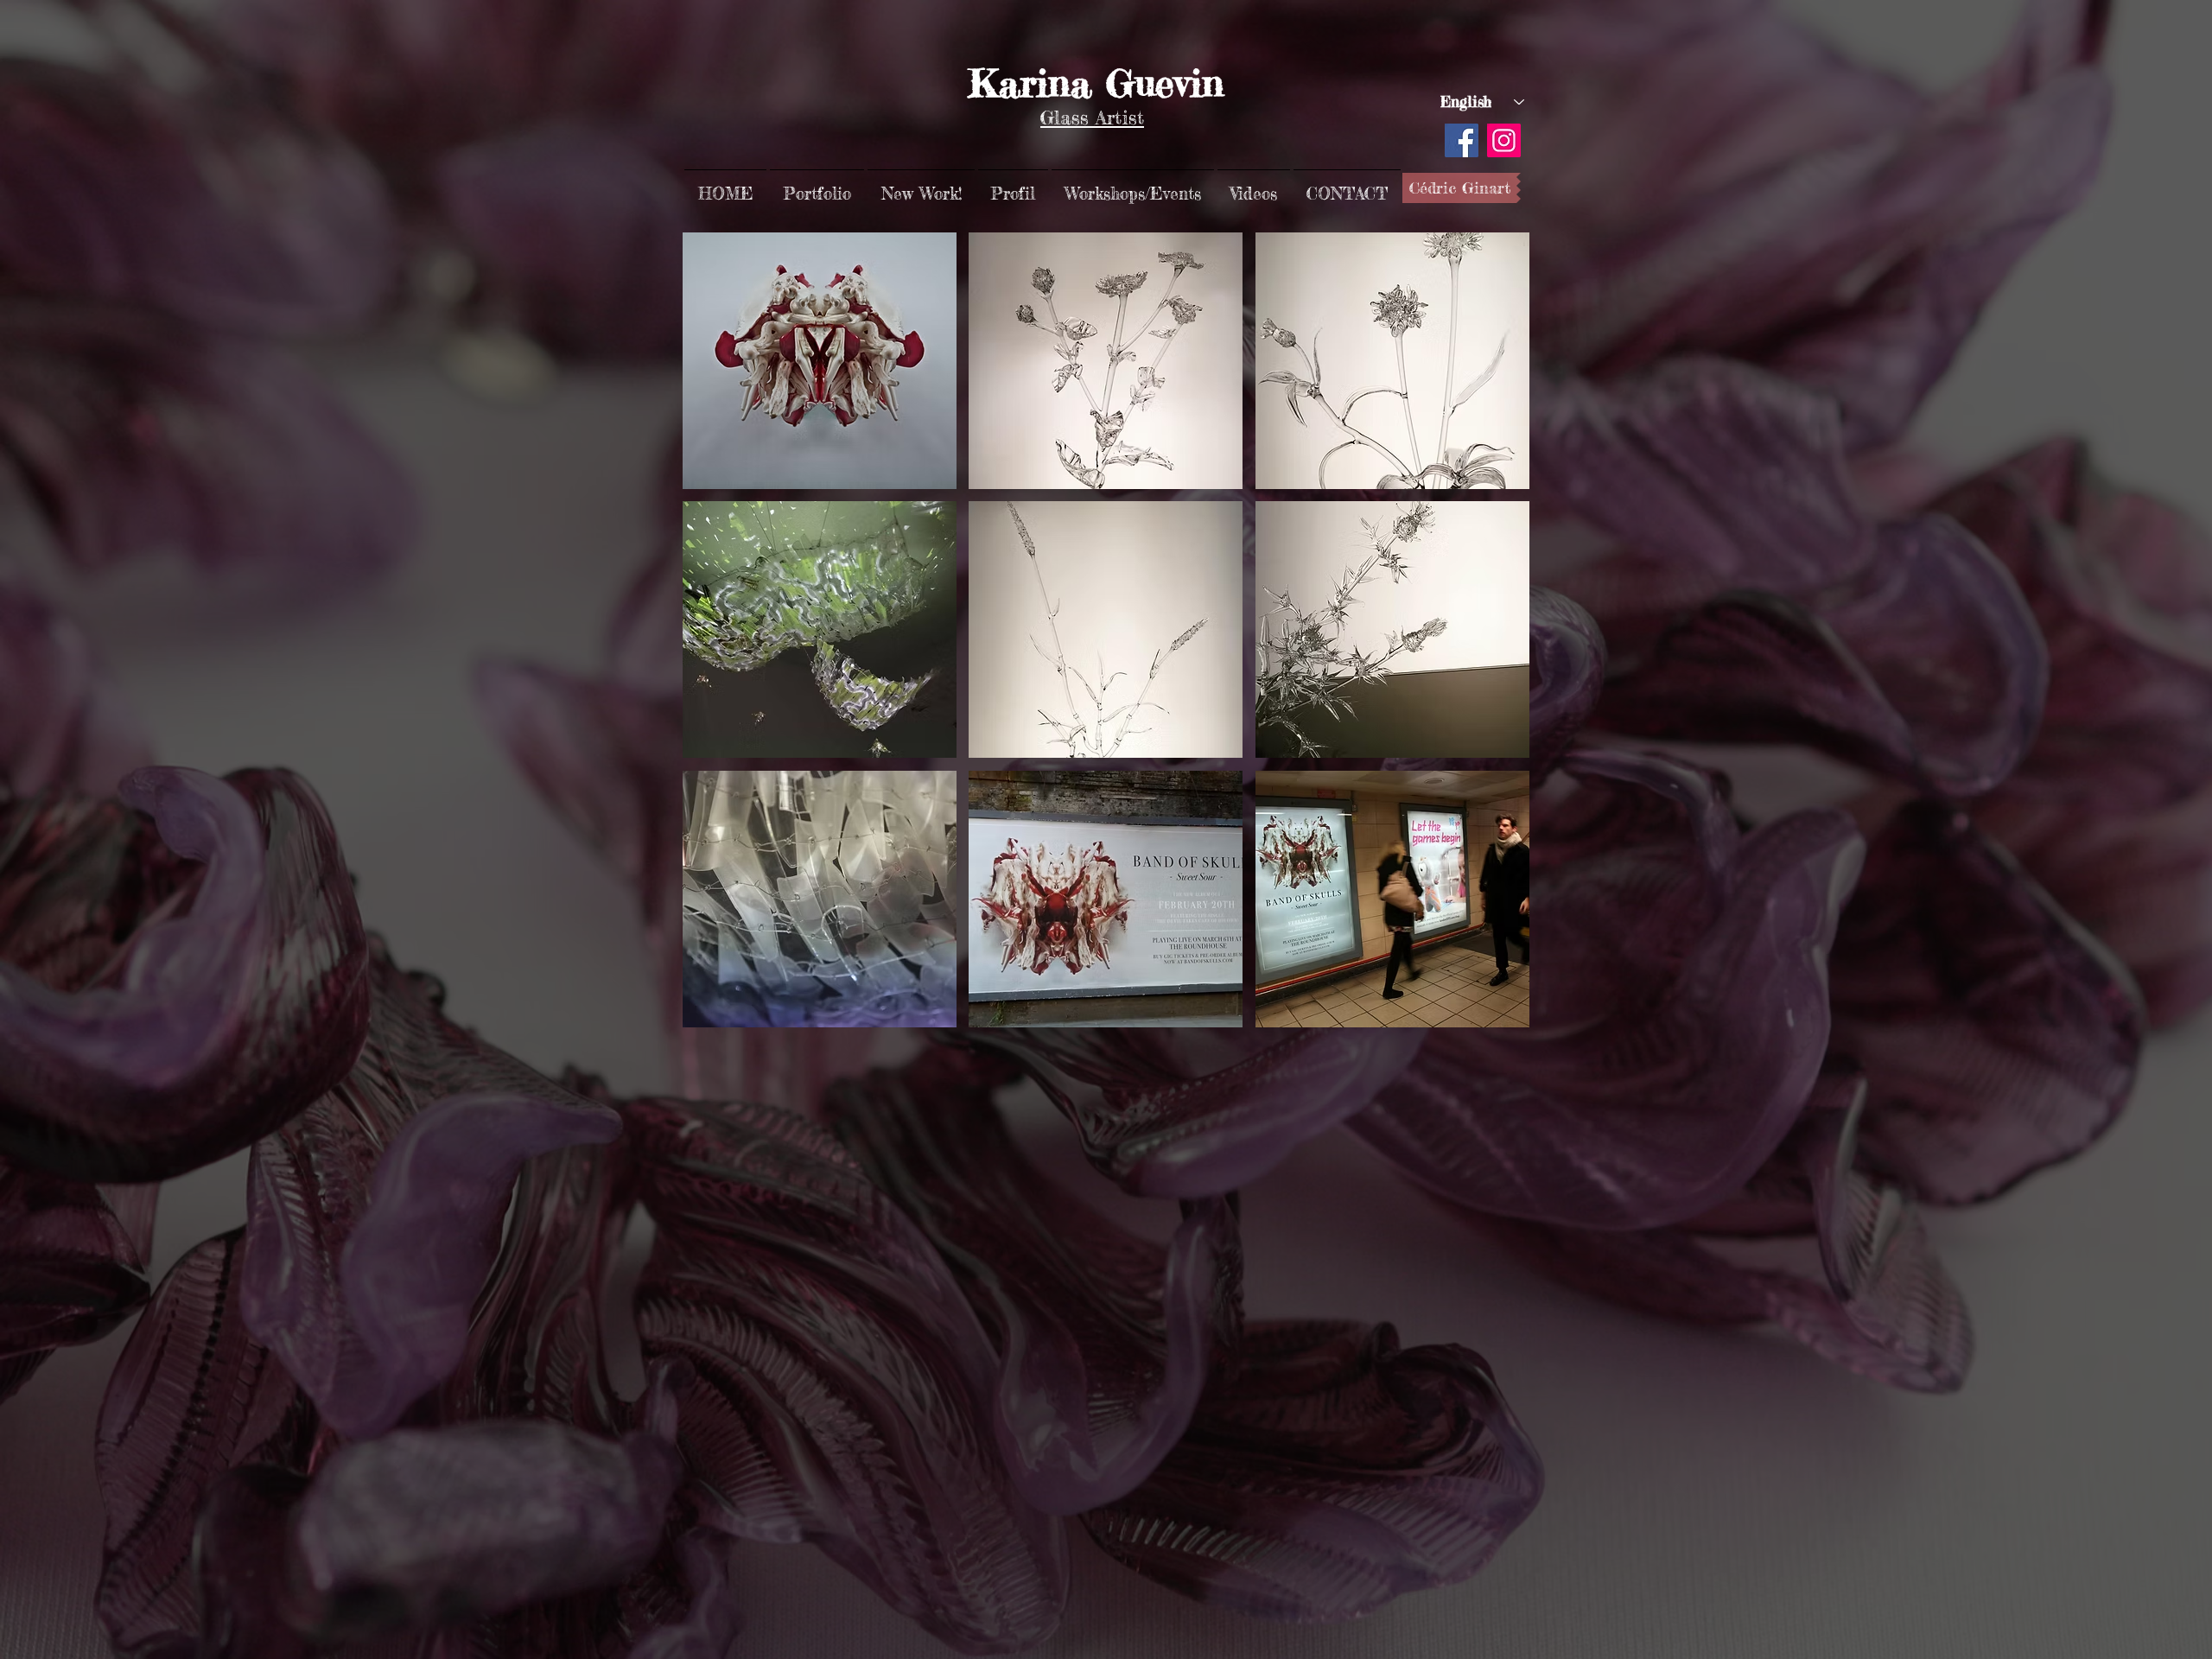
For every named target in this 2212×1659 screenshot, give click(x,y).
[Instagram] (1504, 140)
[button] (817, 186)
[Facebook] (1462, 140)
